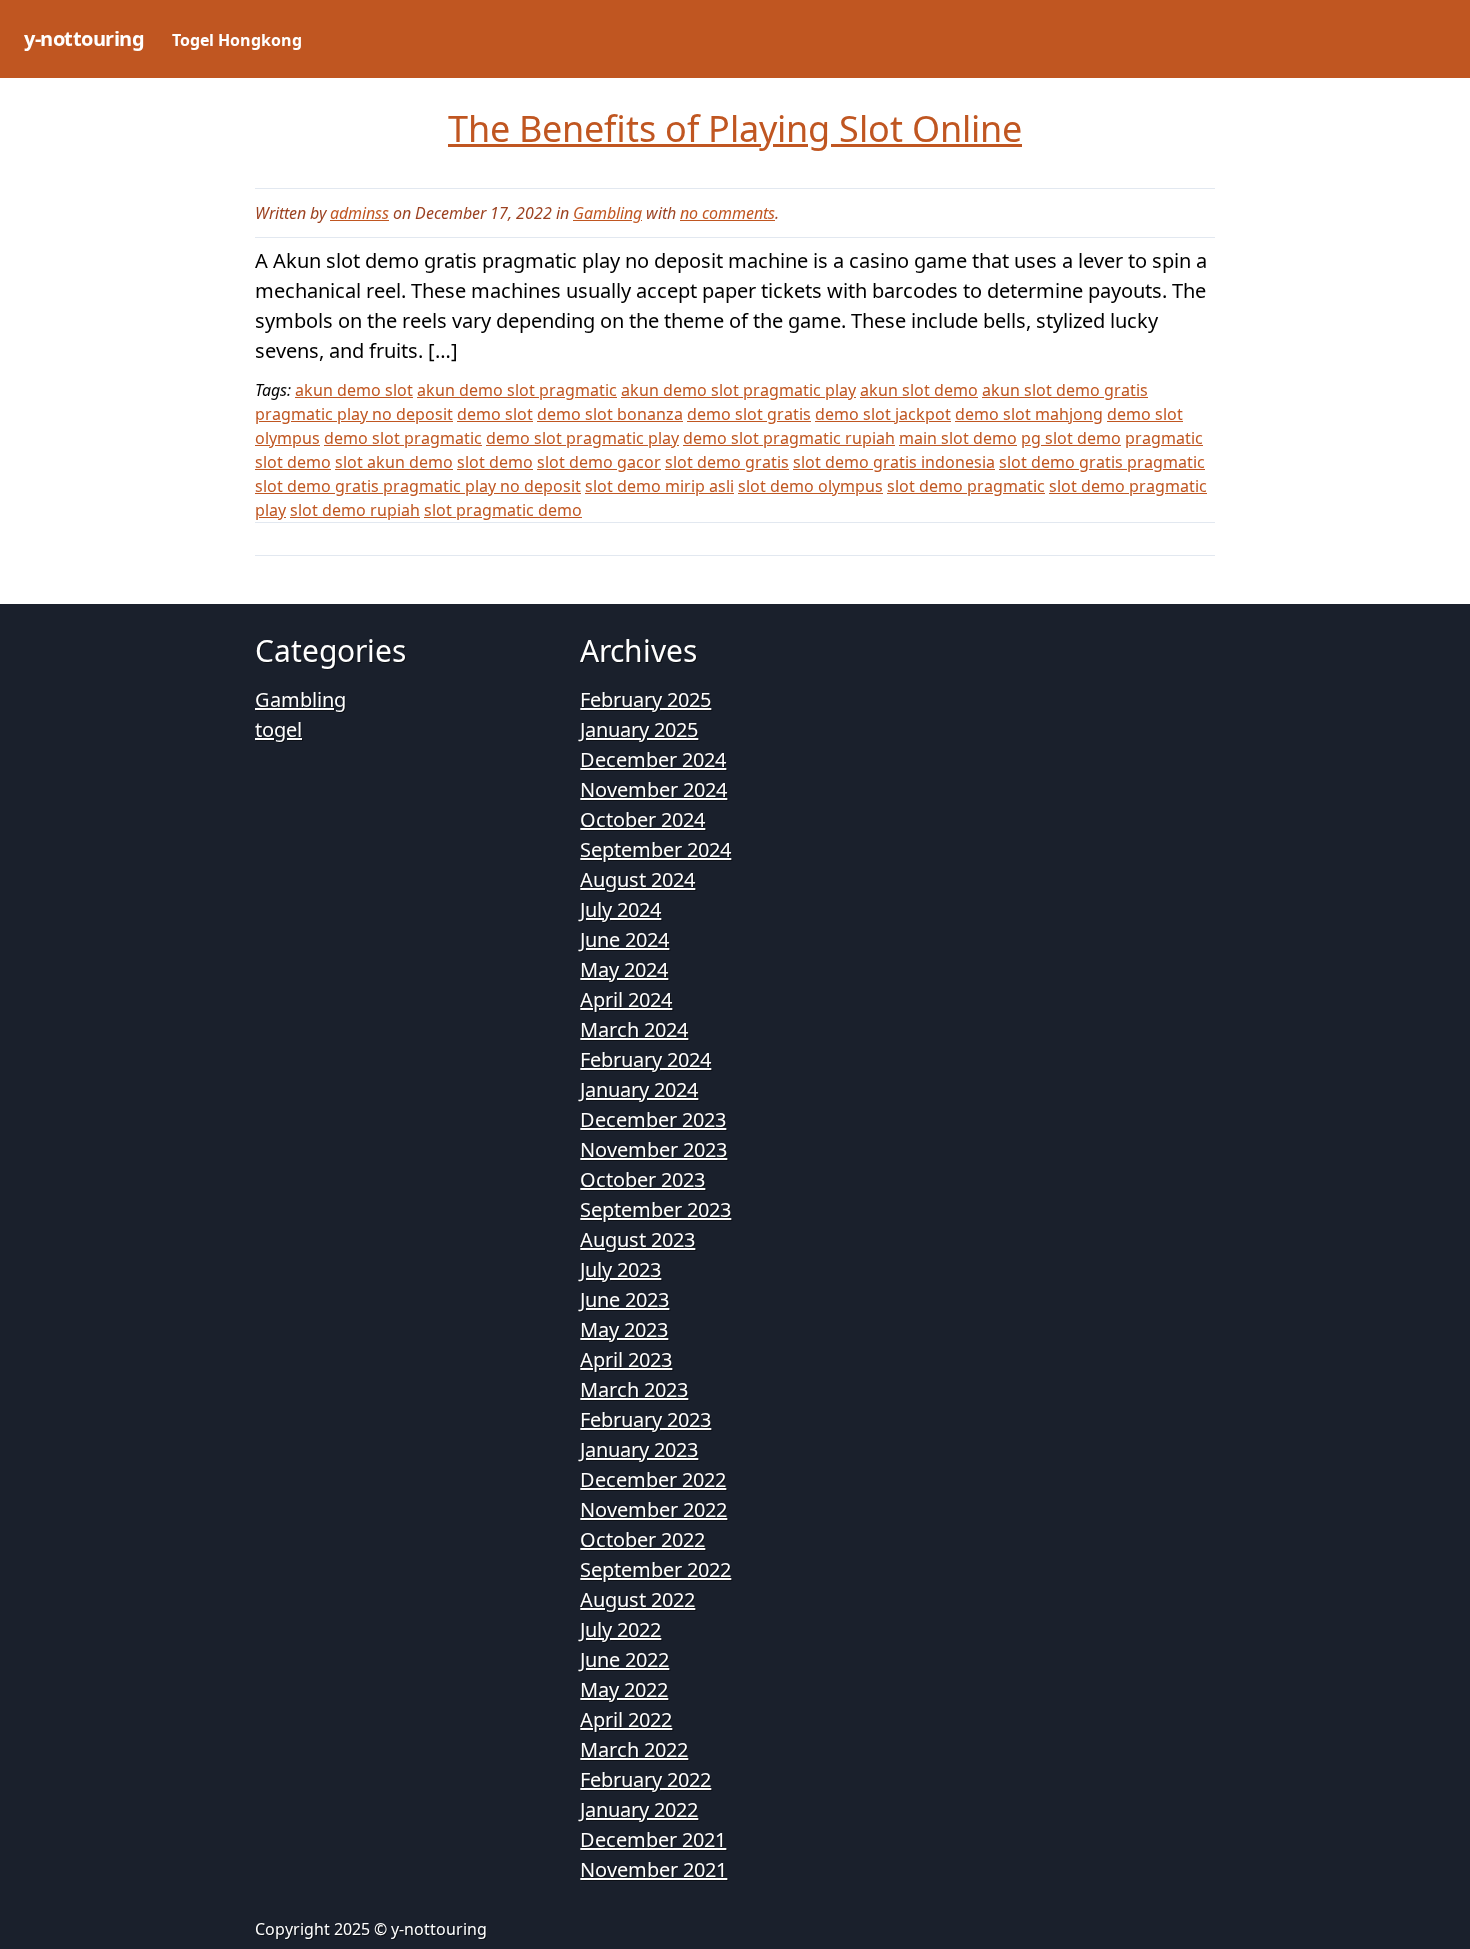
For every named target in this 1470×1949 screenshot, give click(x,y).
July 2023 (620, 1269)
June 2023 (624, 1299)
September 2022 (655, 1569)
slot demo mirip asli (659, 486)
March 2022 (634, 1749)
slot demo (495, 462)
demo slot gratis (749, 414)
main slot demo (958, 438)
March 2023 (634, 1389)
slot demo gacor (599, 462)
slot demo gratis (727, 462)
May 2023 (624, 1329)
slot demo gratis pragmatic (1102, 462)
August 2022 (637, 1599)
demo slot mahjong (1029, 414)
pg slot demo (1071, 438)
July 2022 (620, 1629)
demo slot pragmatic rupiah (789, 438)
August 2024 (637, 879)
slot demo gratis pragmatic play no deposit (418, 486)
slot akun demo (394, 462)
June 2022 (624, 1659)
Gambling (607, 213)
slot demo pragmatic (966, 486)
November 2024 (653, 789)
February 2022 (645, 1779)
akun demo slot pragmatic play (738, 390)
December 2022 (653, 1479)
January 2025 (639, 729)
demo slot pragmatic (403, 438)
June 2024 (624, 939)
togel (278, 729)
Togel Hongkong (237, 40)
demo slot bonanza (610, 414)
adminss (359, 213)
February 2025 (645, 699)
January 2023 (639, 1449)
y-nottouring (84, 38)
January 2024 (639, 1089)
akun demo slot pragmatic (517, 390)
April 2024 (626, 999)
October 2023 (642, 1179)
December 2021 (653, 1839)
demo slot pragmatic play (582, 438)
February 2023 (645, 1419)
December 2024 (653, 759)
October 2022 (642, 1539)
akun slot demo (919, 390)
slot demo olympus (810, 486)
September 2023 (655, 1209)
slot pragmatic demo (503, 510)
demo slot (495, 414)
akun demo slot (354, 390)
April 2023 (626, 1359)
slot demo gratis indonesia (894, 462)
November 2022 (653, 1509)
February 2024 (645, 1059)
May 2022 (624, 1689)
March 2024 (634, 1029)
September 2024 (655, 849)
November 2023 (653, 1149)
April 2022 (626, 1719)
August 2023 (637, 1239)
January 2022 (639, 1809)
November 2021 (653, 1869)
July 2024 (620, 909)
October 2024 (642, 819)
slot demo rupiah (355, 510)
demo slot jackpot (883, 414)
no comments (727, 213)
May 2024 (624, 969)
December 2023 (653, 1119)
